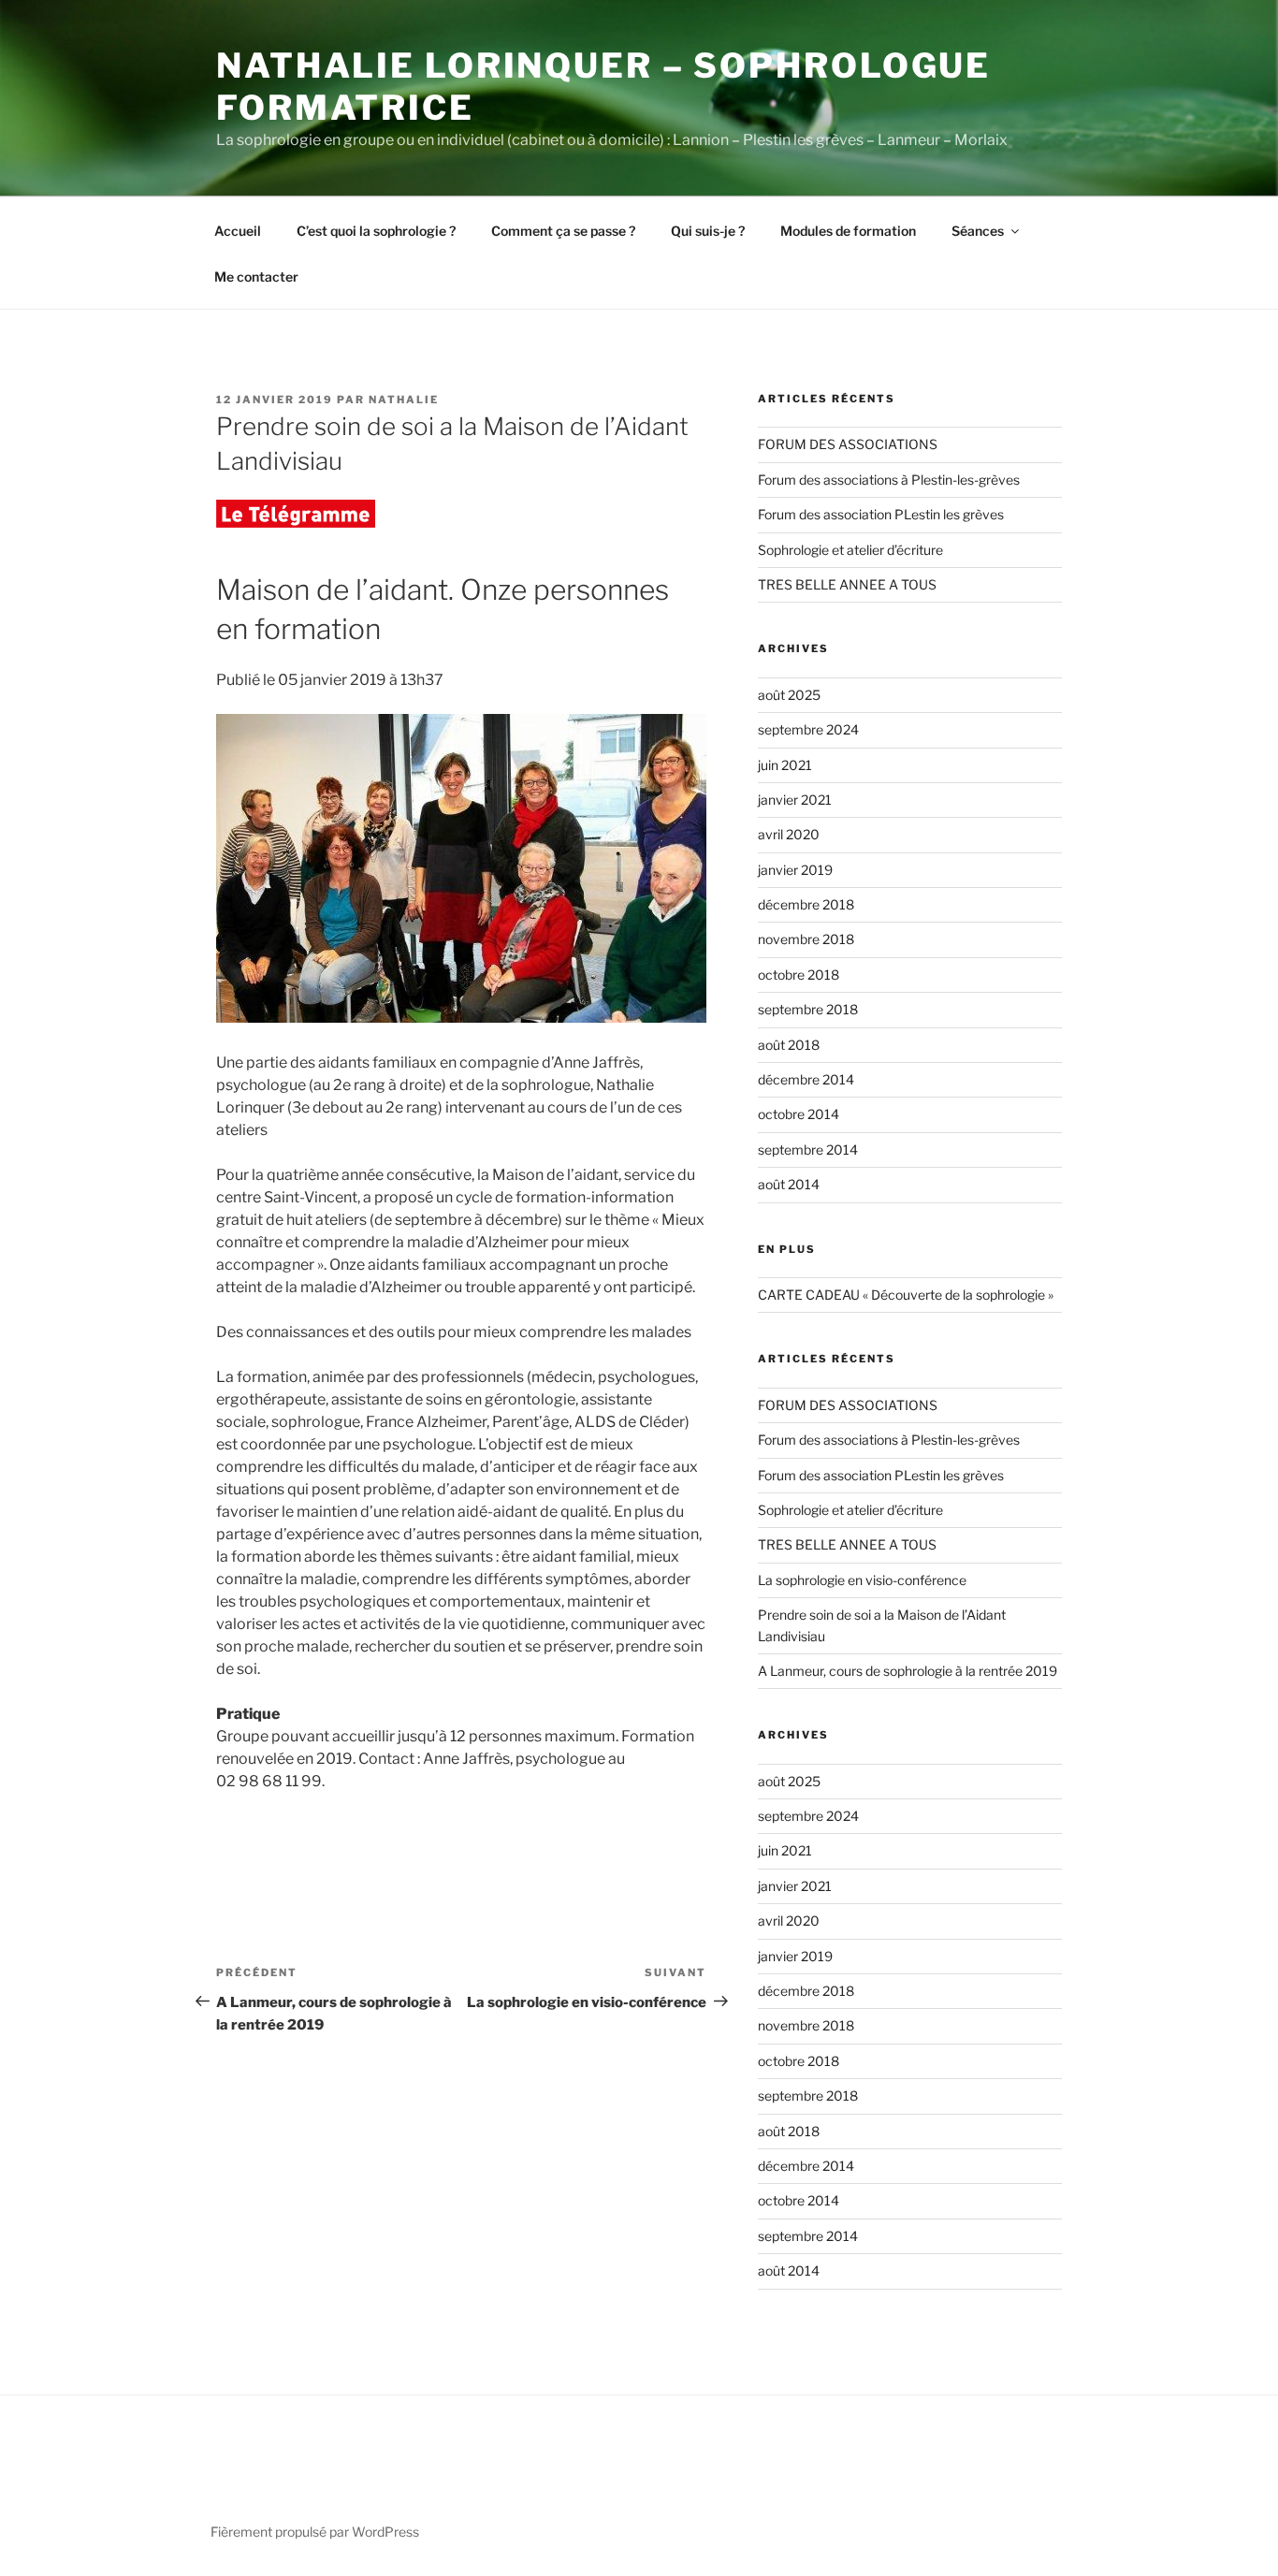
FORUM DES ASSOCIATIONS (848, 444)
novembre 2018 (806, 939)
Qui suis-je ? (708, 231)
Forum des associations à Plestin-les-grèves (889, 480)
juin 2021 (785, 765)
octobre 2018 (799, 975)
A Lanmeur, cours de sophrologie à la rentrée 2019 (908, 1671)
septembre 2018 (808, 1009)
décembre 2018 (806, 904)
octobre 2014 (799, 1114)
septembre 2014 (808, 1150)
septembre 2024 (808, 729)
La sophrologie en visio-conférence (862, 1580)
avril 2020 (789, 834)
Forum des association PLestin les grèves (881, 514)
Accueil (238, 231)
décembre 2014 (806, 1079)
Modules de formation (848, 231)
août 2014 (789, 1184)
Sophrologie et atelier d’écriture (850, 550)
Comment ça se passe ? (563, 231)
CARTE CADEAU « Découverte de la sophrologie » (906, 1295)
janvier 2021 (795, 800)
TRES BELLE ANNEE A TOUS (847, 584)
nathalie (404, 400)
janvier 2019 (795, 870)
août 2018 (789, 1045)
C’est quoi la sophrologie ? (376, 231)
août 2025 (789, 695)
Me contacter (256, 277)
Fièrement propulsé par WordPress (315, 2532)
